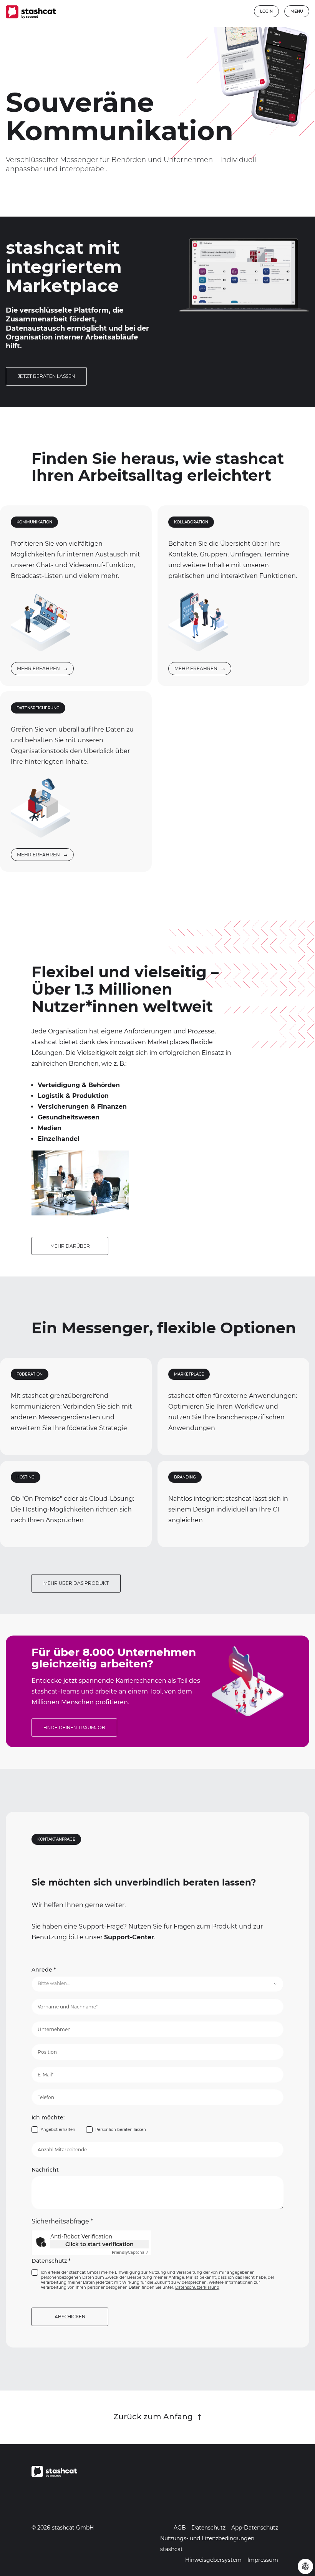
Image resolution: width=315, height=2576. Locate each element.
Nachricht (45, 2170)
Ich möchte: (48, 2118)
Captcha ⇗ (130, 2252)
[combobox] (157, 1984)
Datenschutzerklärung (197, 2287)
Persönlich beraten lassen (121, 2130)
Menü (297, 11)
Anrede (44, 1970)
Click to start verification (99, 2244)
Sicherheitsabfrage (62, 2221)
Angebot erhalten (58, 2130)
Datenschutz (51, 2261)
